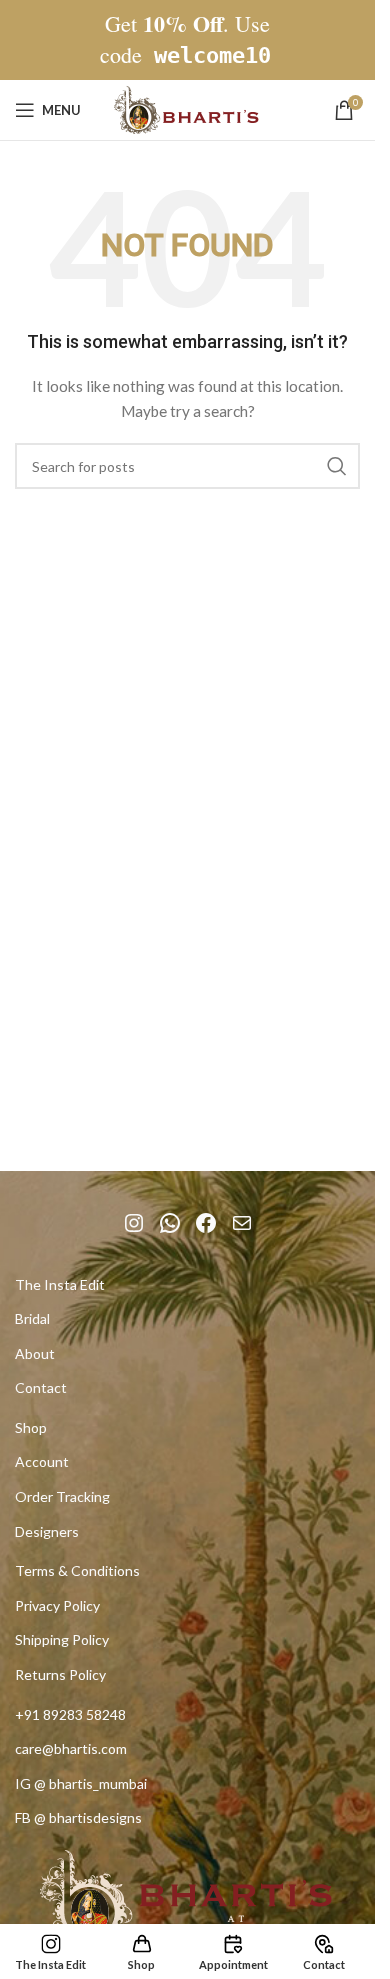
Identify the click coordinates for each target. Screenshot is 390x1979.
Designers (47, 1531)
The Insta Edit (60, 1284)
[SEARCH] (337, 466)
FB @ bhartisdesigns (78, 1817)
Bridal (32, 1318)
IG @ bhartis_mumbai (81, 1783)
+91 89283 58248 (70, 1714)
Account (42, 1461)
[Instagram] (134, 1223)
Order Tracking (62, 1496)
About (35, 1353)
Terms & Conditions (77, 1570)
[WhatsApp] (170, 1223)
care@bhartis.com (71, 1748)
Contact (41, 1387)
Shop (31, 1427)
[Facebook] (206, 1223)
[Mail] (242, 1223)
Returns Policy (60, 1674)
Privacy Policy (57, 1605)
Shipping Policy (62, 1639)
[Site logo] (188, 108)
